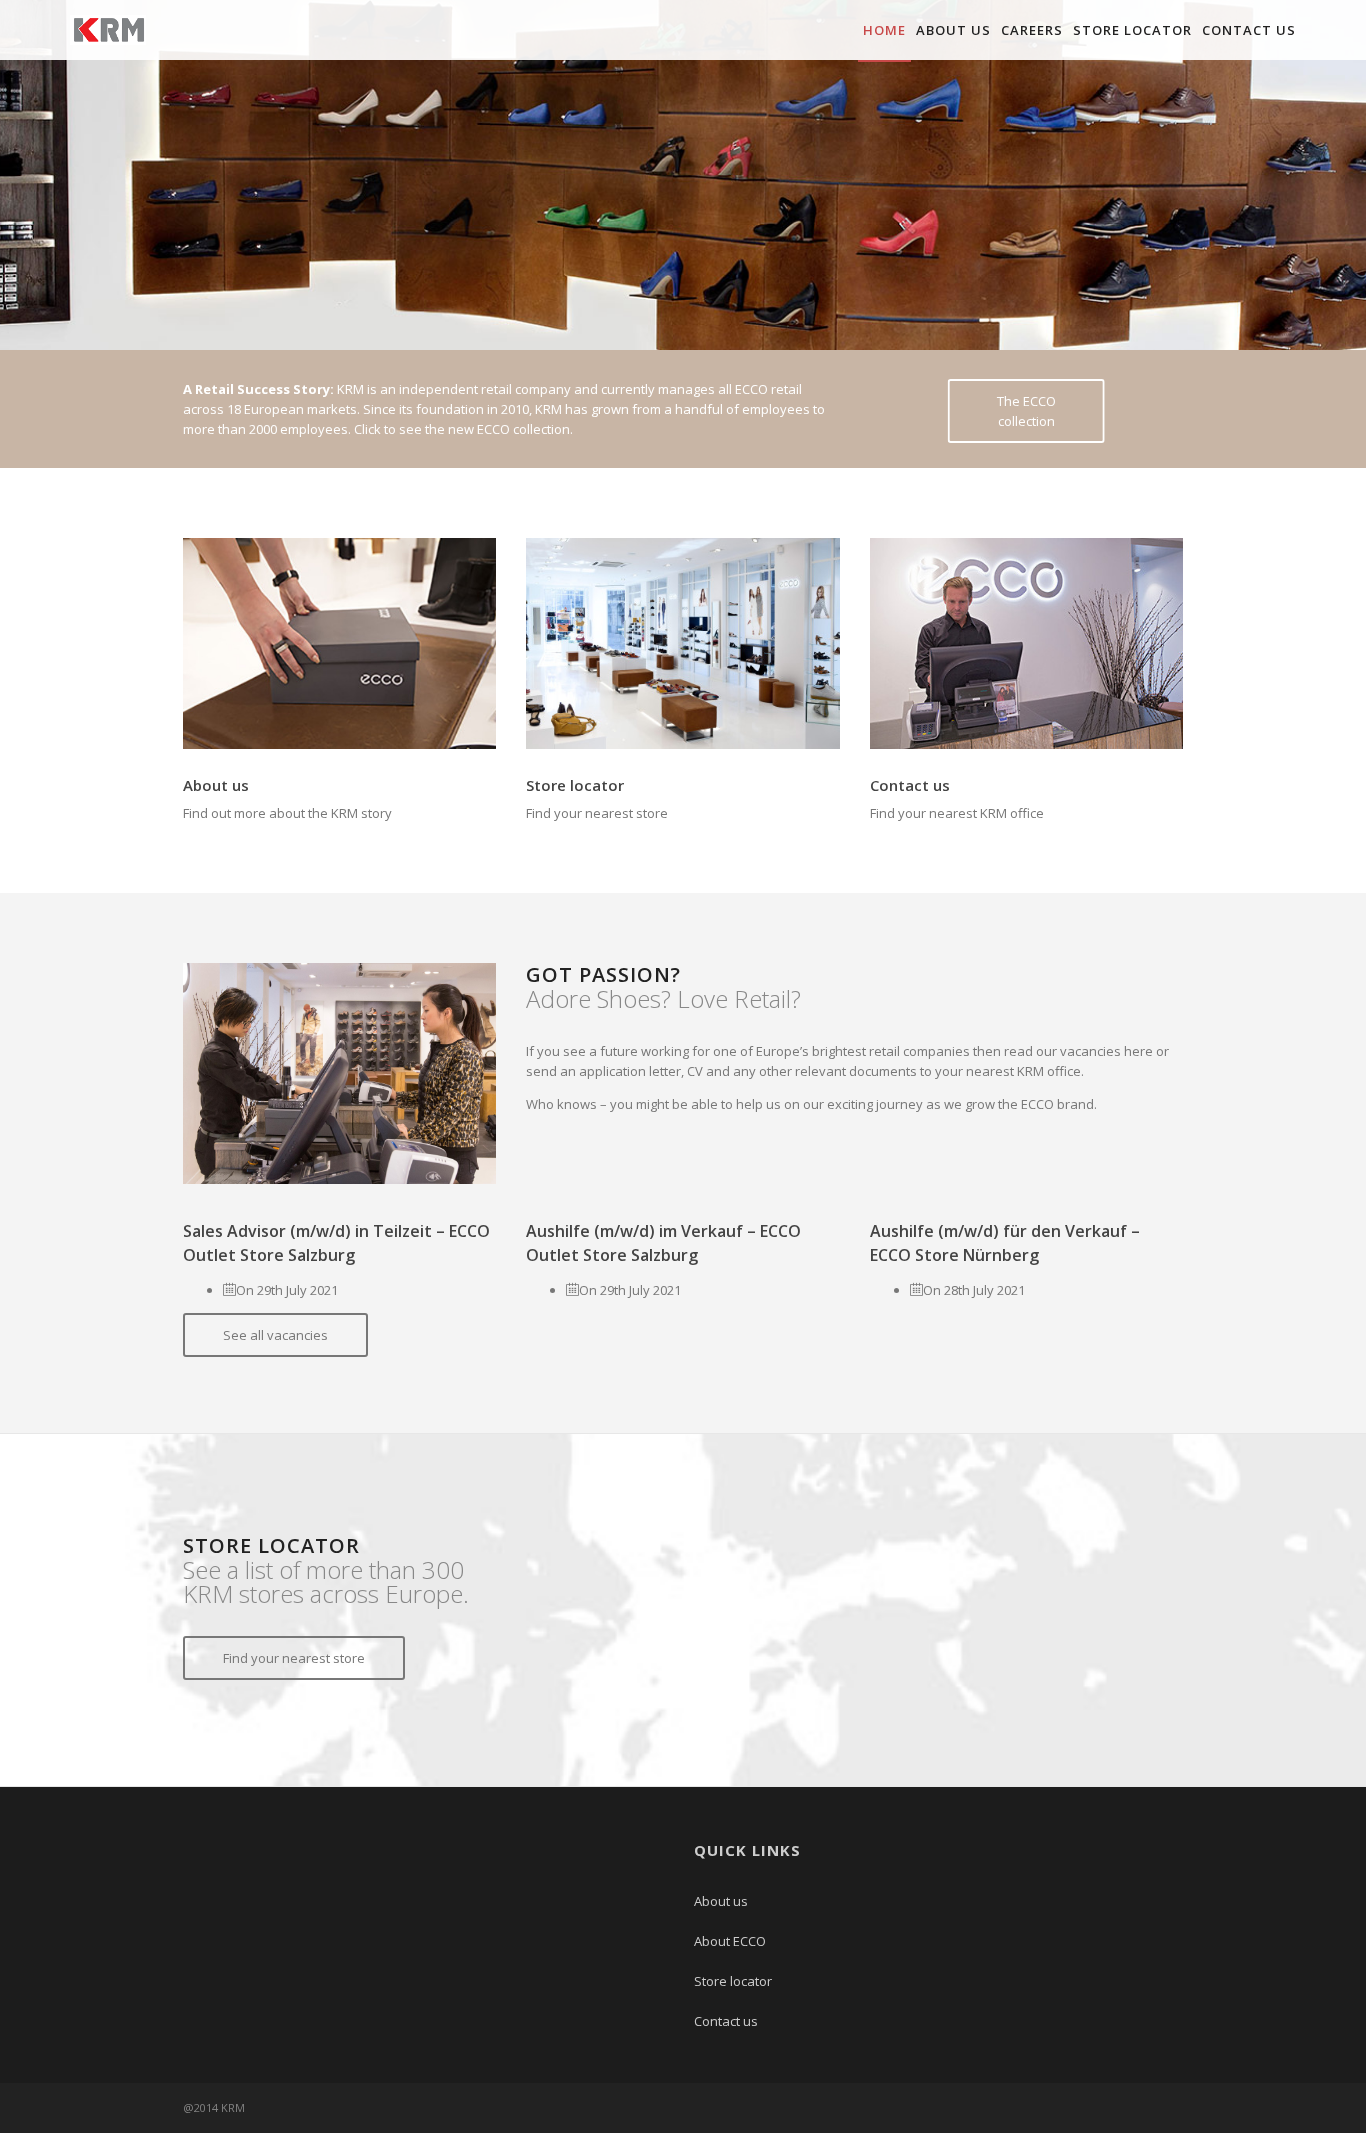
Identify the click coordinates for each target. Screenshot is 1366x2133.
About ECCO (730, 1941)
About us (953, 30)
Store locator (1132, 30)
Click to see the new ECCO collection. (463, 429)
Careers (1032, 30)
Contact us (1249, 30)
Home (884, 30)
